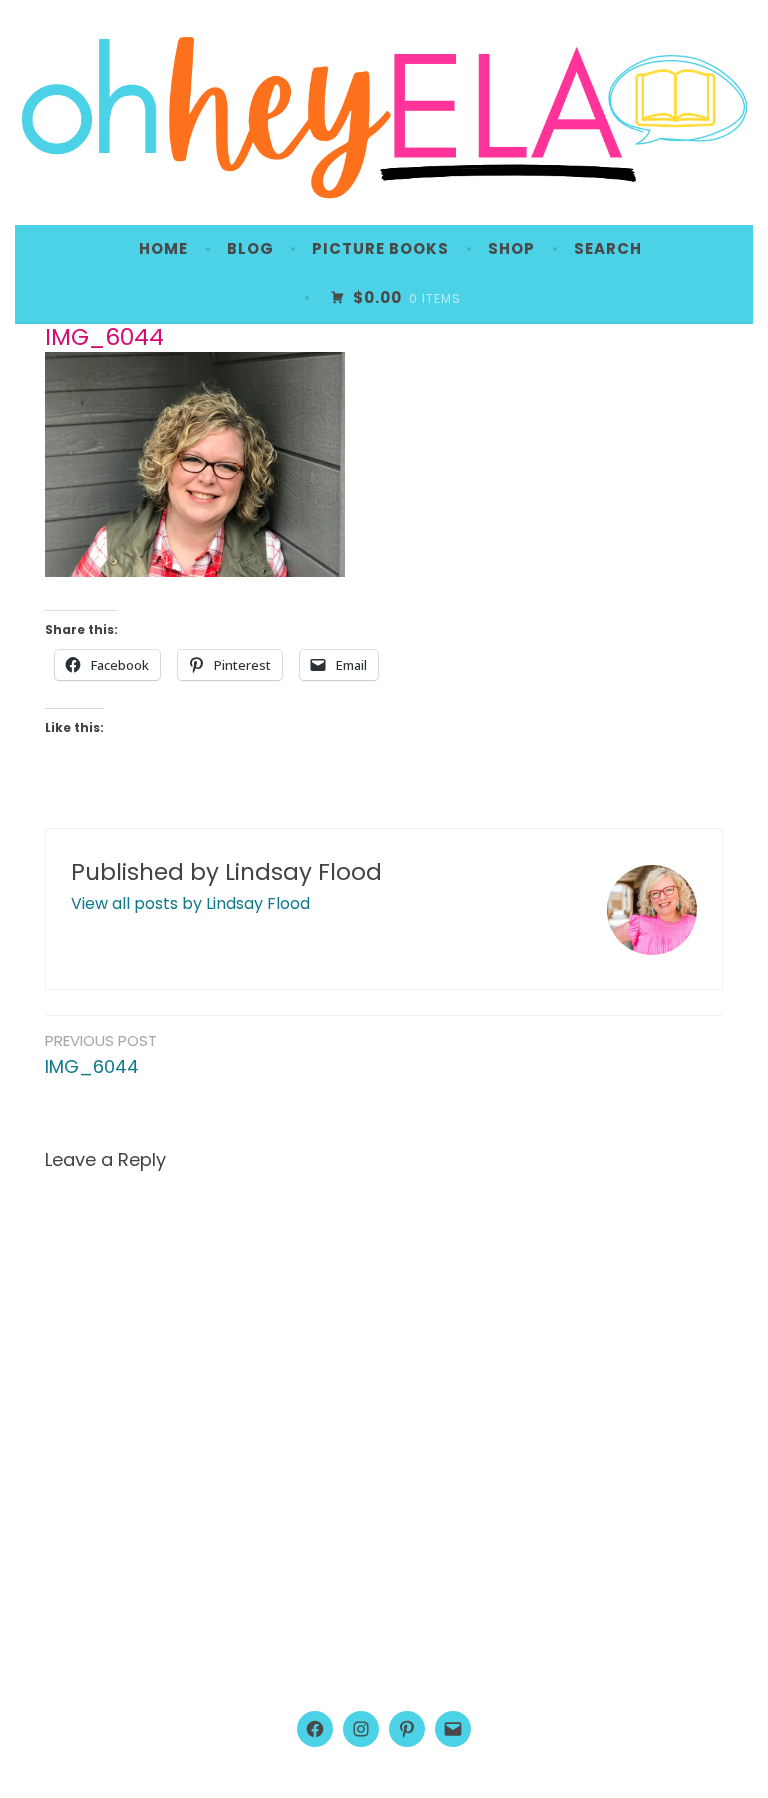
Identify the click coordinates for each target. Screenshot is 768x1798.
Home (163, 248)
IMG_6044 (101, 1054)
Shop (511, 248)
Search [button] (608, 248)
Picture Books (380, 248)
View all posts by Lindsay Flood (190, 903)
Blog (250, 248)
